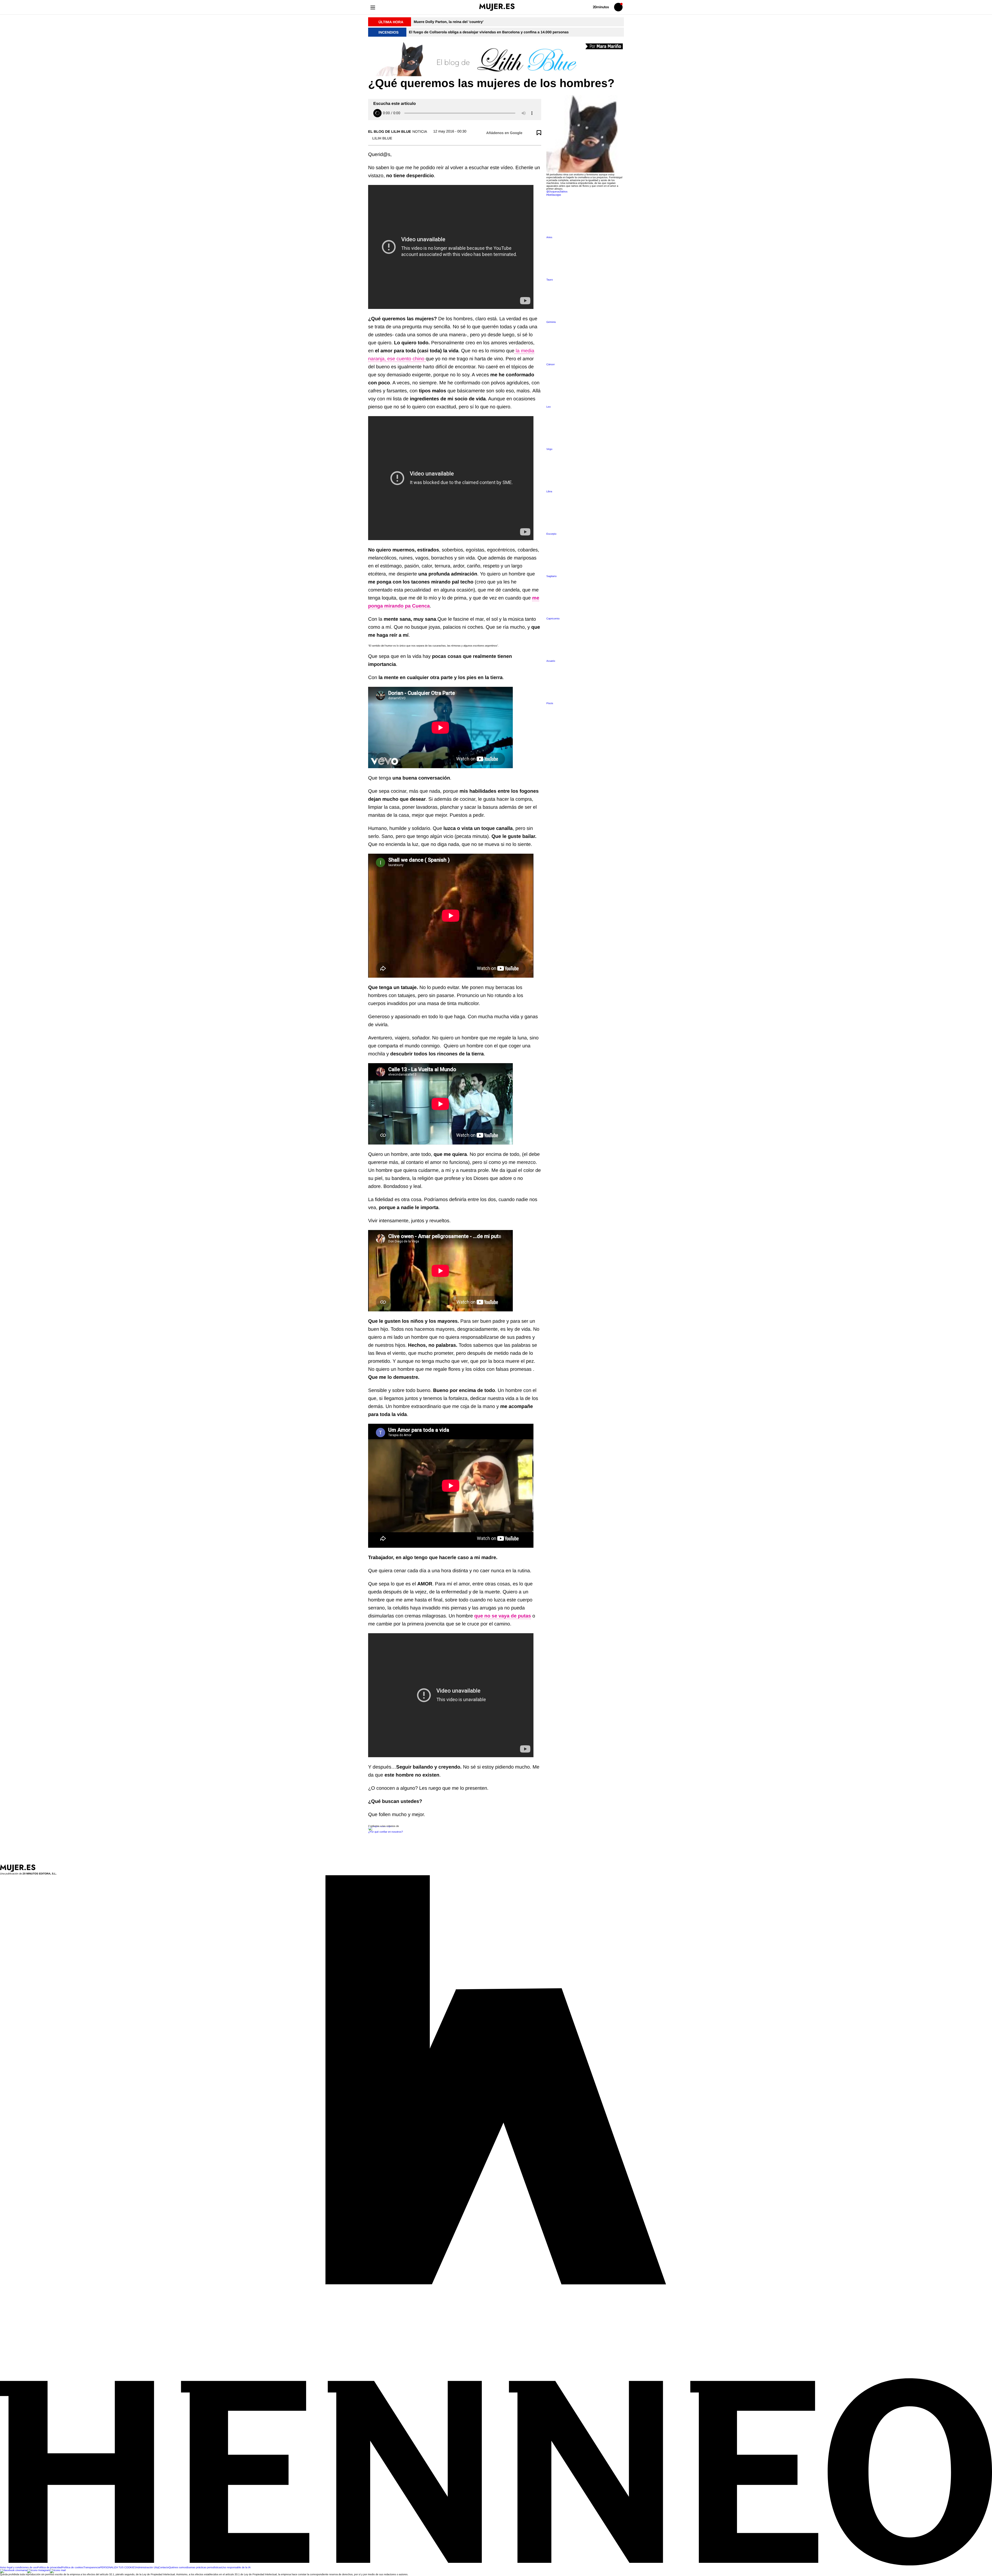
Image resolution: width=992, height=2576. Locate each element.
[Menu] (373, 7)
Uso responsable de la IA (236, 2568)
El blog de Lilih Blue (390, 131)
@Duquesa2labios (557, 192)
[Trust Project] (381, 1826)
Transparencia (92, 2568)
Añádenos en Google (504, 133)
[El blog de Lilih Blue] (496, 59)
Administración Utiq (147, 2568)
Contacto (164, 2568)
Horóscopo (554, 195)
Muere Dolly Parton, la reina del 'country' (448, 22)
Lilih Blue (382, 138)
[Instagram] (38, 2570)
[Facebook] (14, 2570)
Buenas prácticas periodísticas (204, 2568)
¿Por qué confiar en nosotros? (386, 1832)
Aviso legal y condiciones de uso (19, 2568)
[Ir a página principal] (497, 7)
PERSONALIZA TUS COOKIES (118, 2568)
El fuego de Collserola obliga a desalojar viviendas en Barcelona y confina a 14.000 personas (489, 32)
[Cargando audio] (377, 113)
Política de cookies (72, 2568)
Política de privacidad (49, 2568)
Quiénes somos (178, 2568)
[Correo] (58, 2570)
